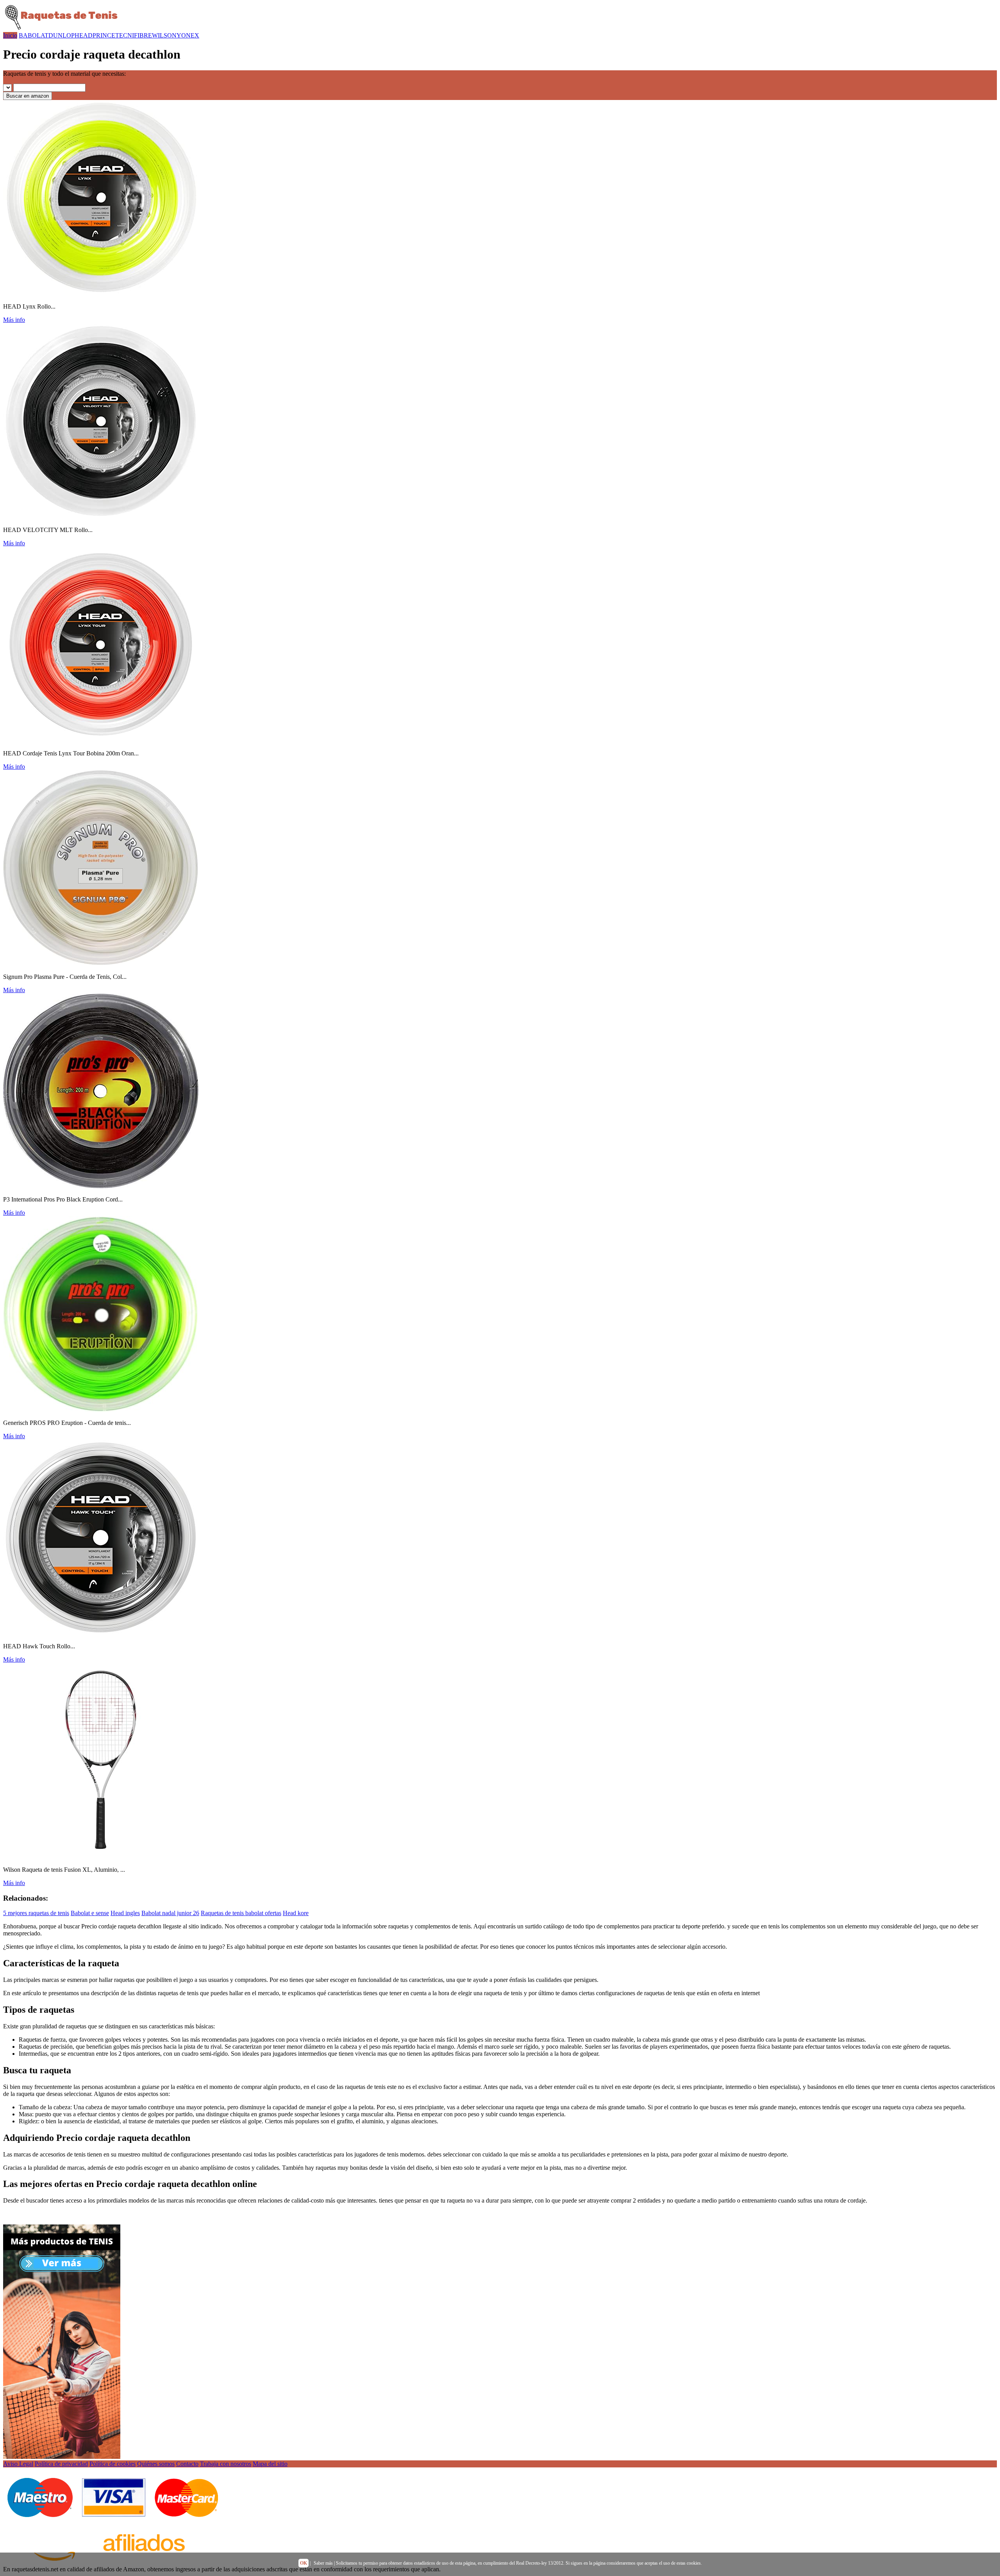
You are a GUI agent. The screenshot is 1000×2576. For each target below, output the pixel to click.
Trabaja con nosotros (226, 2464)
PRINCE (104, 35)
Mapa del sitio (270, 2464)
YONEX (188, 35)
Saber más (323, 2563)
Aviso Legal (18, 2464)
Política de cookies (112, 2464)
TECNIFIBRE (134, 35)
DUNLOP (62, 35)
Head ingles (125, 1913)
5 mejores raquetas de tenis (36, 1913)
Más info (14, 320)
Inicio (10, 35)
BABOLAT (34, 35)
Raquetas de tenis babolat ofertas (241, 1913)
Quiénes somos (156, 2464)
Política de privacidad (61, 2464)
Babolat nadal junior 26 (170, 1913)
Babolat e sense (90, 1913)
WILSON (164, 35)
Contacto (187, 2464)
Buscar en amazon (28, 96)
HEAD (84, 35)
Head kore (296, 1913)
